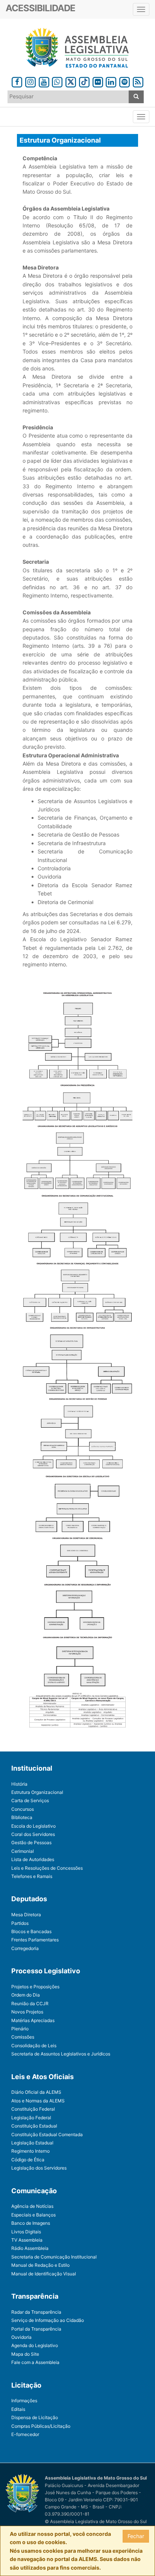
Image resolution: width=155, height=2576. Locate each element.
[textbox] (68, 96)
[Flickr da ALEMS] (98, 81)
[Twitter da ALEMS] (71, 81)
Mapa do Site (25, 2354)
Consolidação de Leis (34, 2046)
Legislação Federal (31, 2118)
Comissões (23, 2037)
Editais (18, 2409)
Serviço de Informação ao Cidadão (48, 2320)
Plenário (20, 2029)
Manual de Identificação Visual (44, 2274)
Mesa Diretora (26, 1915)
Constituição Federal (33, 2109)
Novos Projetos (27, 2012)
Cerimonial (23, 1851)
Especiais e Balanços (33, 2215)
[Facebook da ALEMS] (17, 81)
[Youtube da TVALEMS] (44, 81)
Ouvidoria (21, 2337)
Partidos (20, 1923)
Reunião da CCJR (30, 2003)
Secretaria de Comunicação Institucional (54, 2257)
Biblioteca (22, 1817)
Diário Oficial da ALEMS (36, 2092)
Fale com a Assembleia (35, 2362)
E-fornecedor (25, 2434)
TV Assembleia (27, 2240)
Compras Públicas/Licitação (41, 2426)
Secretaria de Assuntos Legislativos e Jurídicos (61, 2054)
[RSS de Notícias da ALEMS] (138, 81)
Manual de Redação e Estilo (40, 2265)
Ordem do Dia (26, 1995)
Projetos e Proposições (35, 1987)
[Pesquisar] (136, 97)
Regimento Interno (30, 2151)
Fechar (136, 2536)
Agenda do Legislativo (35, 2345)
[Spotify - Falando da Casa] (125, 81)
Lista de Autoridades (33, 1859)
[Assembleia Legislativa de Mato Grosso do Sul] (77, 48)
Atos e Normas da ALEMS (38, 2101)
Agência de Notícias (32, 2206)
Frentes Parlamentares (35, 1940)
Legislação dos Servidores (39, 2168)
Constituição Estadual (34, 2126)
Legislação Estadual (32, 2143)
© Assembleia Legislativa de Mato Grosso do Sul (96, 2521)
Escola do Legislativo (33, 1826)
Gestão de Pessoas (31, 1842)
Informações (24, 2401)
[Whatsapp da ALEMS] (58, 81)
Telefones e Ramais (32, 1876)
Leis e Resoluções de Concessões (47, 1868)
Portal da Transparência (36, 2329)
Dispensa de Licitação (35, 2417)
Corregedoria (25, 1948)
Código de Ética (28, 2160)
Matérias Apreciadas (33, 2020)
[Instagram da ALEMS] (30, 81)
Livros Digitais (26, 2232)
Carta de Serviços (30, 1800)
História (19, 1784)
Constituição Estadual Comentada (47, 2134)
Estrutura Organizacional (37, 1792)
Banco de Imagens (31, 2223)
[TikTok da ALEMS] (84, 81)
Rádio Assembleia (30, 2248)
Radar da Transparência (36, 2312)
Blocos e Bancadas (31, 1931)
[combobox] (68, 97)
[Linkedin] (111, 81)
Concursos (23, 1809)
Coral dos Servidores (33, 1834)
